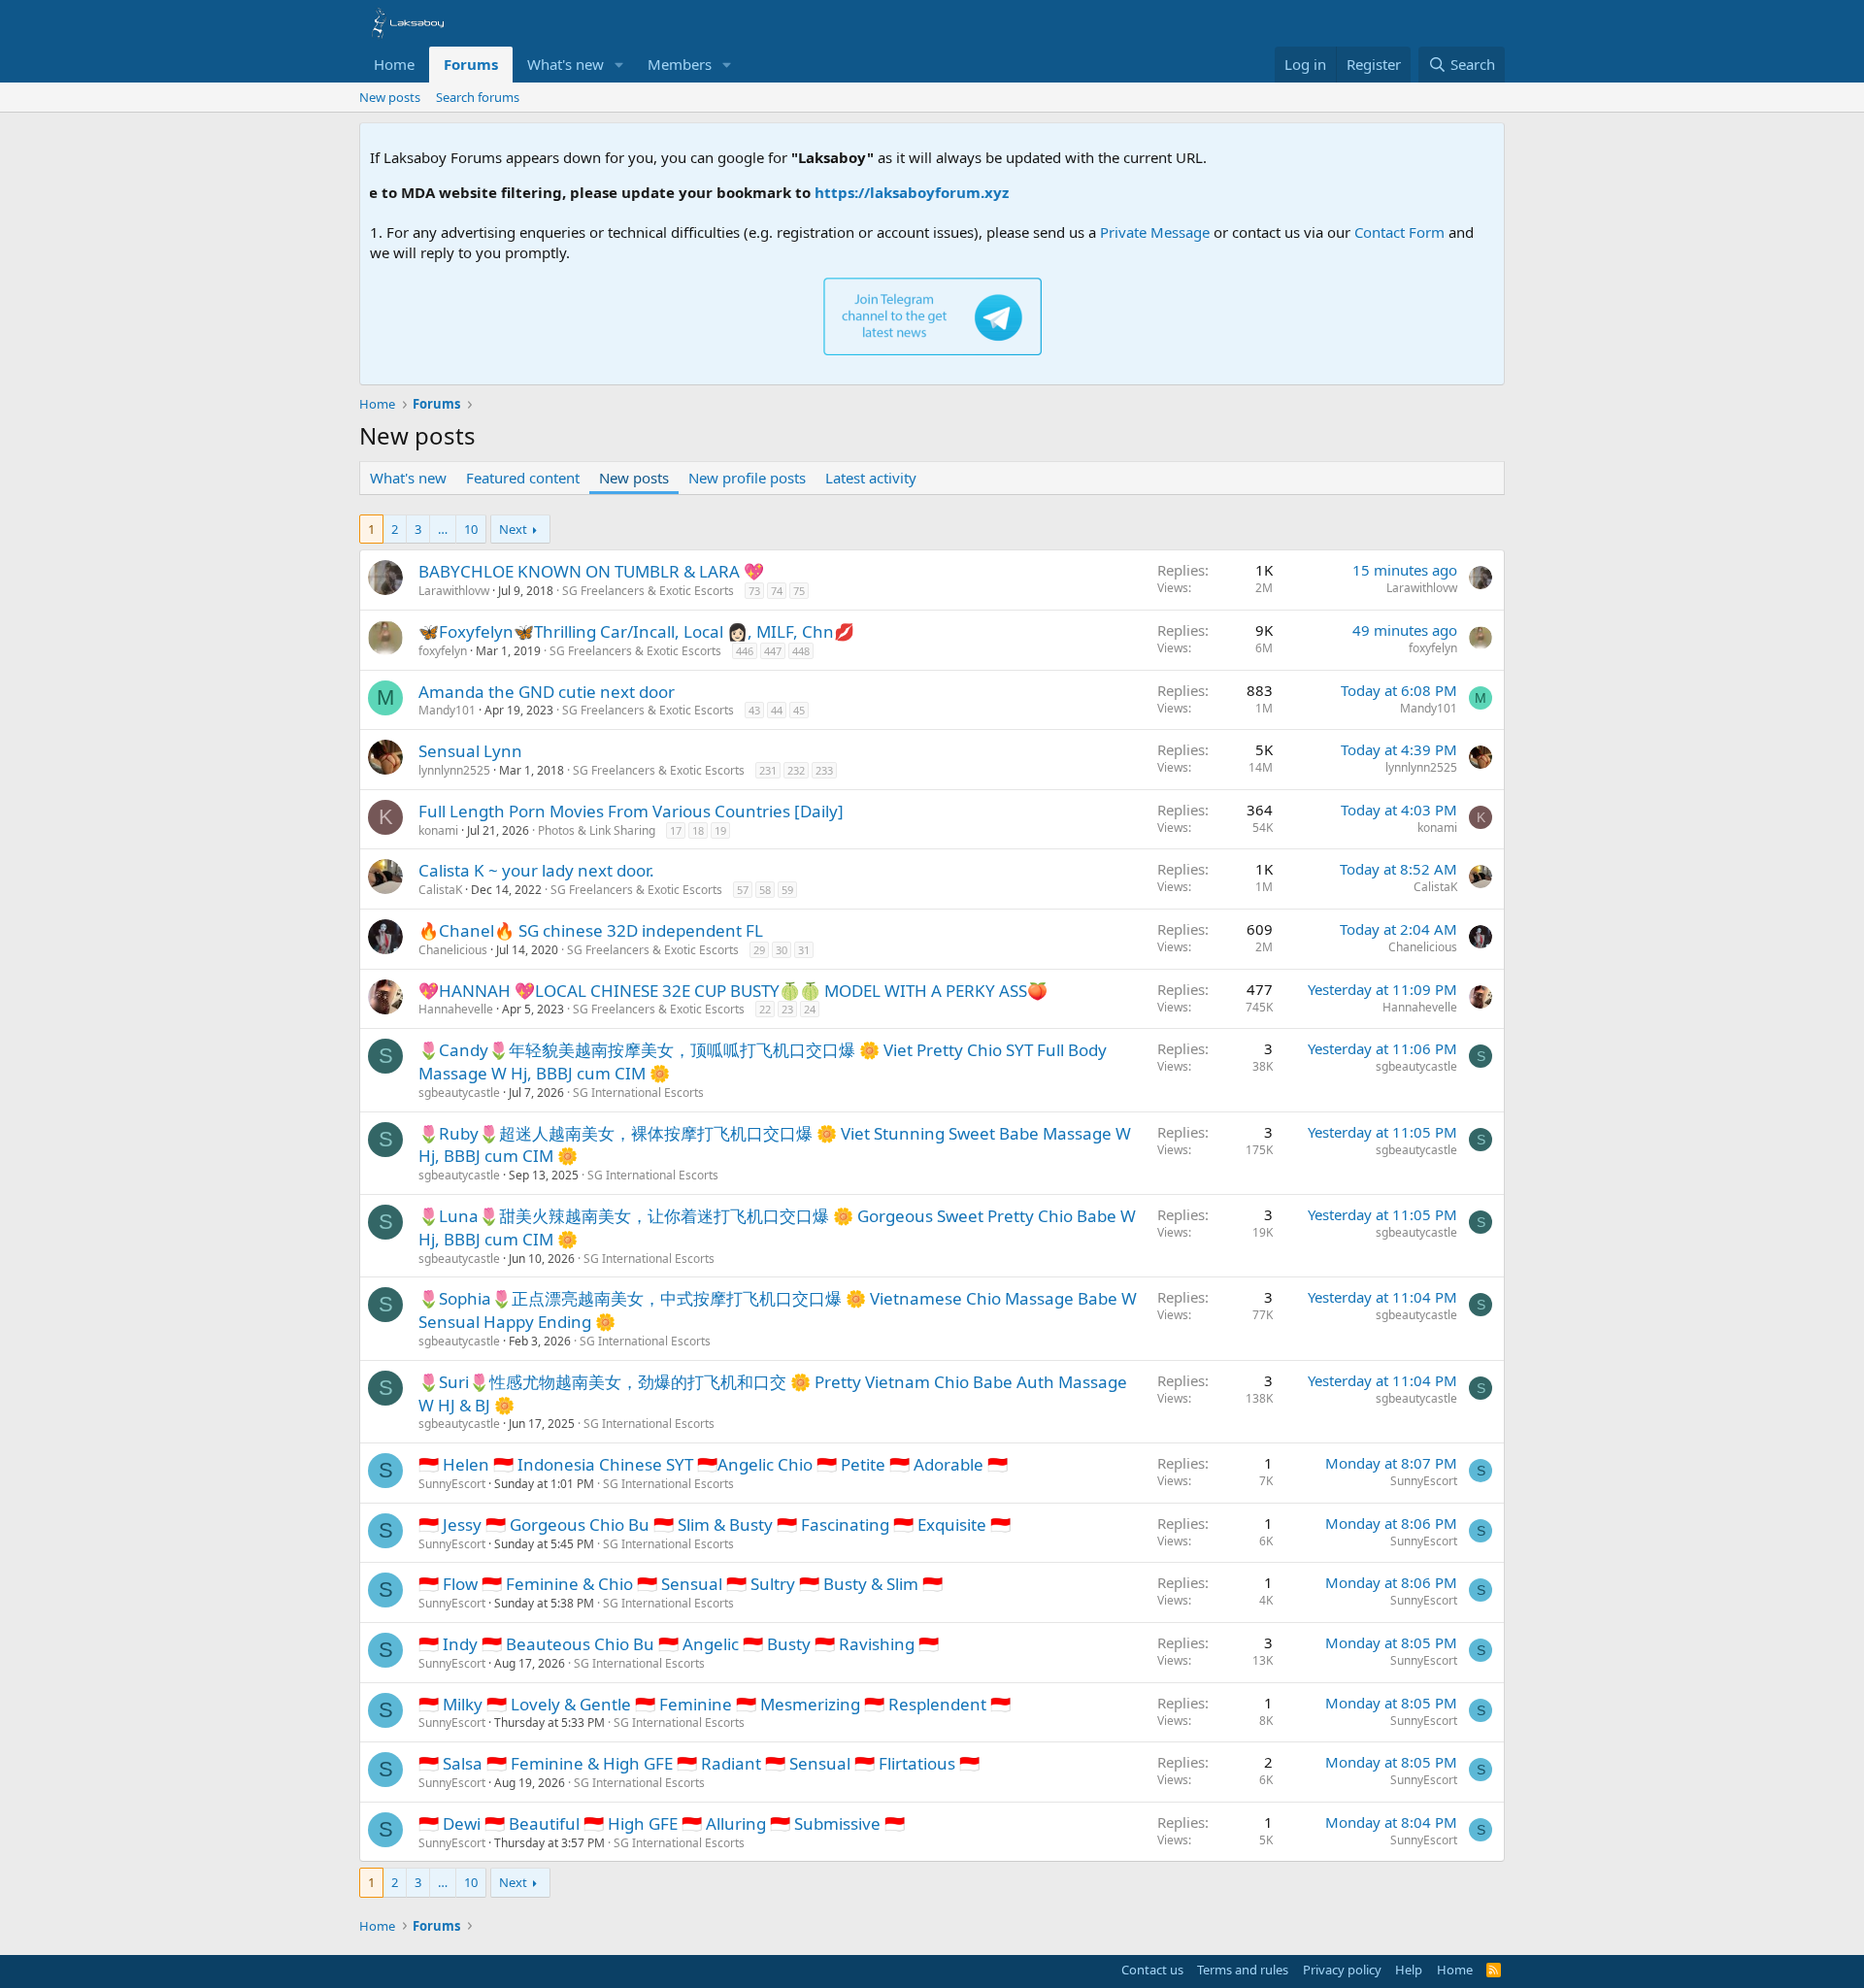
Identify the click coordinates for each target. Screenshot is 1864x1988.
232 (796, 770)
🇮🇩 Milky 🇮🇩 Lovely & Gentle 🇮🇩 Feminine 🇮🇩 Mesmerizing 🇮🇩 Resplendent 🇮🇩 (715, 1704)
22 (765, 1009)
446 (745, 651)
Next (513, 529)
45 (799, 710)
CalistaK (440, 890)
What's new (566, 64)
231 (768, 770)
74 (777, 591)
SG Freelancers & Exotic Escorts (648, 591)
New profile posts (747, 478)
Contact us (1152, 1970)
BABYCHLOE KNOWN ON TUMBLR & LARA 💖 (591, 571)
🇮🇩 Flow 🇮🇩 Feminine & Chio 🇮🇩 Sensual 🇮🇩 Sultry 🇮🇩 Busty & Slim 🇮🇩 (681, 1584)
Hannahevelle (456, 1009)
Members (680, 64)
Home (394, 64)
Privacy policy (1342, 1970)
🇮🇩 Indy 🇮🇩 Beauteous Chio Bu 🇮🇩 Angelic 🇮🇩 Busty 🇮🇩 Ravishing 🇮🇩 (679, 1644)
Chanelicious (453, 950)
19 (720, 830)
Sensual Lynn (470, 751)
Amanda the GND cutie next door (547, 692)
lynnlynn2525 (454, 770)
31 (804, 950)
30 (782, 950)
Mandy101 (447, 710)
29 (759, 950)
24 (810, 1009)
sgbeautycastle (459, 1093)
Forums (471, 64)
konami (438, 830)
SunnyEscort (452, 1484)
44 (777, 710)
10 (471, 529)
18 (698, 830)
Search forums (478, 97)
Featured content (523, 478)
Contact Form (1399, 232)
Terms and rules (1243, 1970)
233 (824, 770)
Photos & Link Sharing (597, 830)
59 (787, 890)
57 (743, 890)
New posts (390, 97)
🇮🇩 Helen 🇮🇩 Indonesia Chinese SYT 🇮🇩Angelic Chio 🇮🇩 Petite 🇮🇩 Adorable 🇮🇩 (713, 1464)
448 (801, 651)
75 (799, 591)
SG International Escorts (638, 1093)
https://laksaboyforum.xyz (873, 192)
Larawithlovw (454, 591)
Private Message (1155, 232)
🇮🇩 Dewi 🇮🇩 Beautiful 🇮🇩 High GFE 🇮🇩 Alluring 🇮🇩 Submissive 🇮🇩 (662, 1823)
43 (754, 710)
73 (754, 591)
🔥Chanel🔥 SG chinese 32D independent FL (591, 930)
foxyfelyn (443, 651)
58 (765, 890)
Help (1409, 1970)
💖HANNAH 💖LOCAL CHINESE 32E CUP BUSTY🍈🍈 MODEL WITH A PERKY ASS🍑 (733, 991)
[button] (619, 65)
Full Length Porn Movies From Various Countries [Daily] (631, 811)
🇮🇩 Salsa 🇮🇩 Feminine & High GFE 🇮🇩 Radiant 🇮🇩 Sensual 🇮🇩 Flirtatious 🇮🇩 (699, 1763)
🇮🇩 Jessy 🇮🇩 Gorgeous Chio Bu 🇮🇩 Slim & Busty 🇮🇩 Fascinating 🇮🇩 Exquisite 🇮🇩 (715, 1524)
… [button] (443, 529)
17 (676, 830)
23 (787, 1009)
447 (773, 651)
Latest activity (871, 478)
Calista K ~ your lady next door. (536, 870)
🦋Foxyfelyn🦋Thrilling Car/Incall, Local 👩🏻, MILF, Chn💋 (636, 631)
